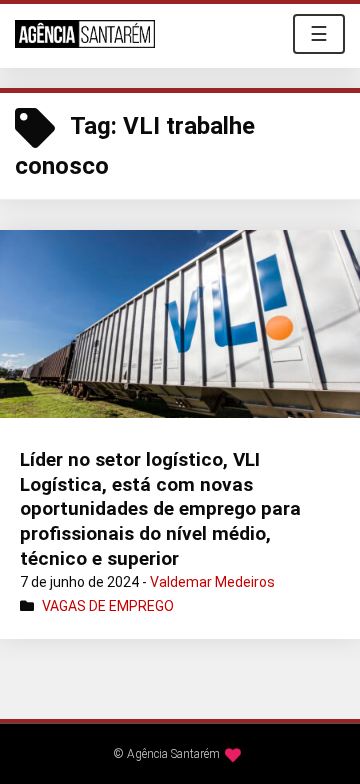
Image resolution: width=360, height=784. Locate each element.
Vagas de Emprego (108, 606)
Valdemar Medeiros (212, 582)
